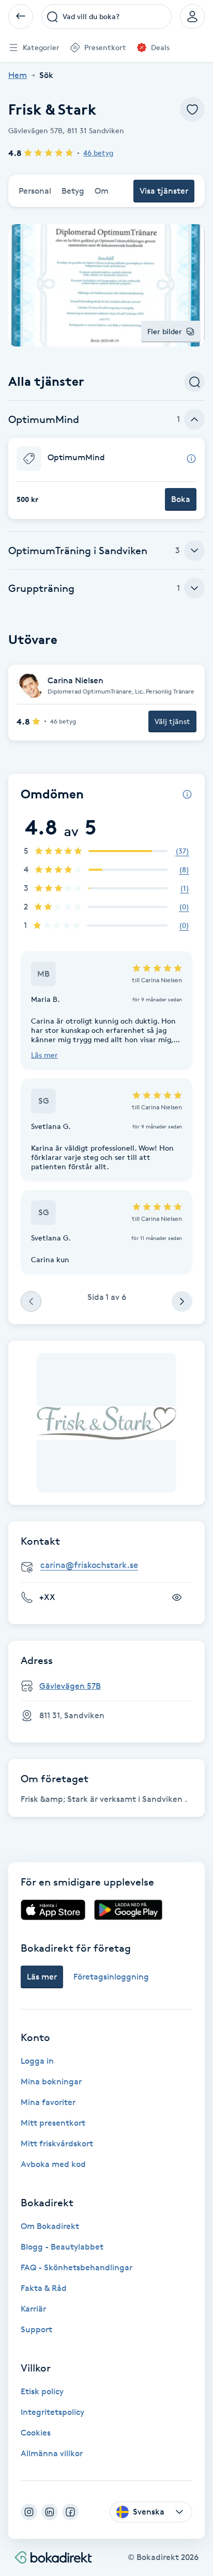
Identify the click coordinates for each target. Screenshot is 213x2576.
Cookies (36, 2433)
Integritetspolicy (52, 2412)
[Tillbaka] (21, 17)
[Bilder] (106, 1423)
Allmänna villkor (52, 2453)
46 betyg (98, 153)
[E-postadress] (111, 1565)
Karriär (33, 2309)
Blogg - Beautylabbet (62, 2247)
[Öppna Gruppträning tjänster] (194, 588)
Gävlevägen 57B (70, 1686)
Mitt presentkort (53, 2123)
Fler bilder (165, 331)
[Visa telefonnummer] (177, 1597)
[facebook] (70, 2512)
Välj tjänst (172, 721)
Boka (181, 499)
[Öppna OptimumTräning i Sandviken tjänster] (194, 551)
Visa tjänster (164, 191)
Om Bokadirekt (50, 2226)
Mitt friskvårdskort (57, 2143)
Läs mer (44, 1055)
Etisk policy (42, 2391)
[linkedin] (50, 2512)
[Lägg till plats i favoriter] (192, 109)
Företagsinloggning (111, 1977)
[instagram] (29, 2512)
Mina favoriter (48, 2102)
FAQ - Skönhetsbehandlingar (77, 2267)
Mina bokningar (51, 2082)
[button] (106, 478)
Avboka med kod (53, 2164)
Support (36, 2329)
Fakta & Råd (44, 2288)
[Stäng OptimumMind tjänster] (194, 419)
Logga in (37, 2061)
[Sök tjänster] (194, 382)
